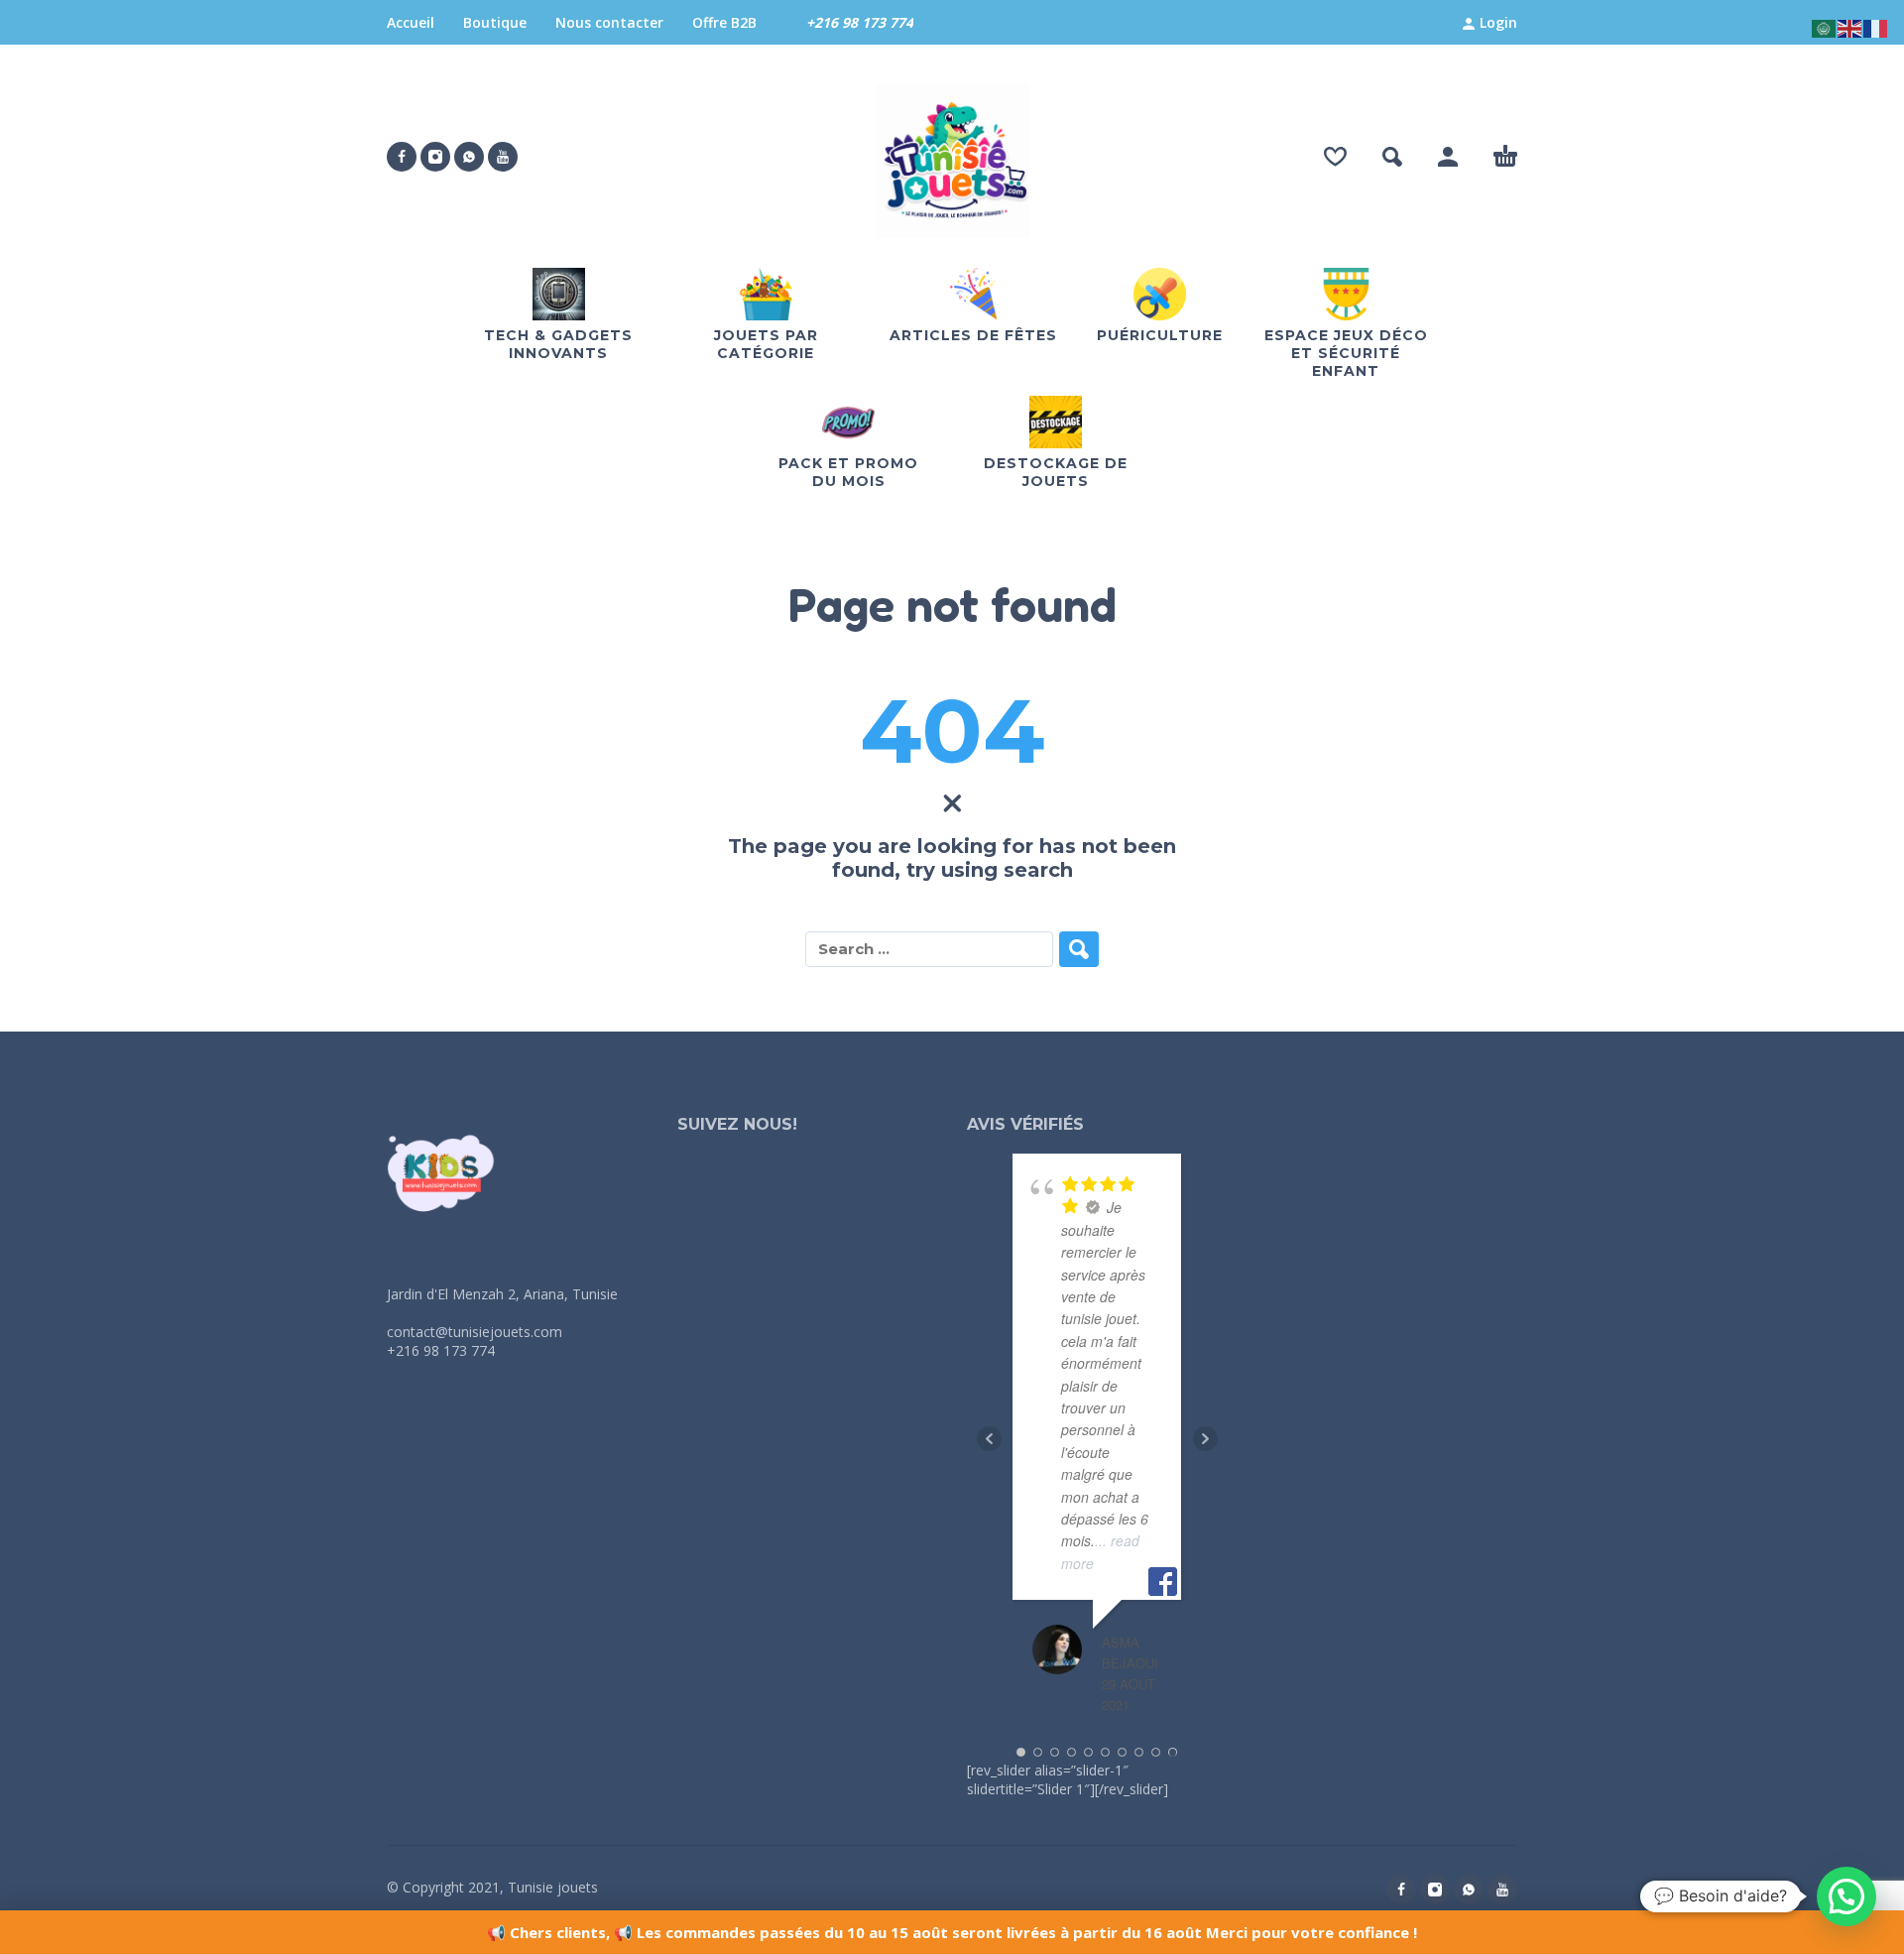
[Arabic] (1825, 27)
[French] (1876, 27)
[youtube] (503, 157)
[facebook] (402, 157)
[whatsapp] (469, 157)
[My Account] (1448, 157)
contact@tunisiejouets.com (475, 1332)
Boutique (495, 22)
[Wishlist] (1335, 157)
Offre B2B (724, 22)
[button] (1392, 157)
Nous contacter (609, 22)
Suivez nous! (737, 1124)
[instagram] (435, 157)
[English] (1850, 27)
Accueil (411, 22)
